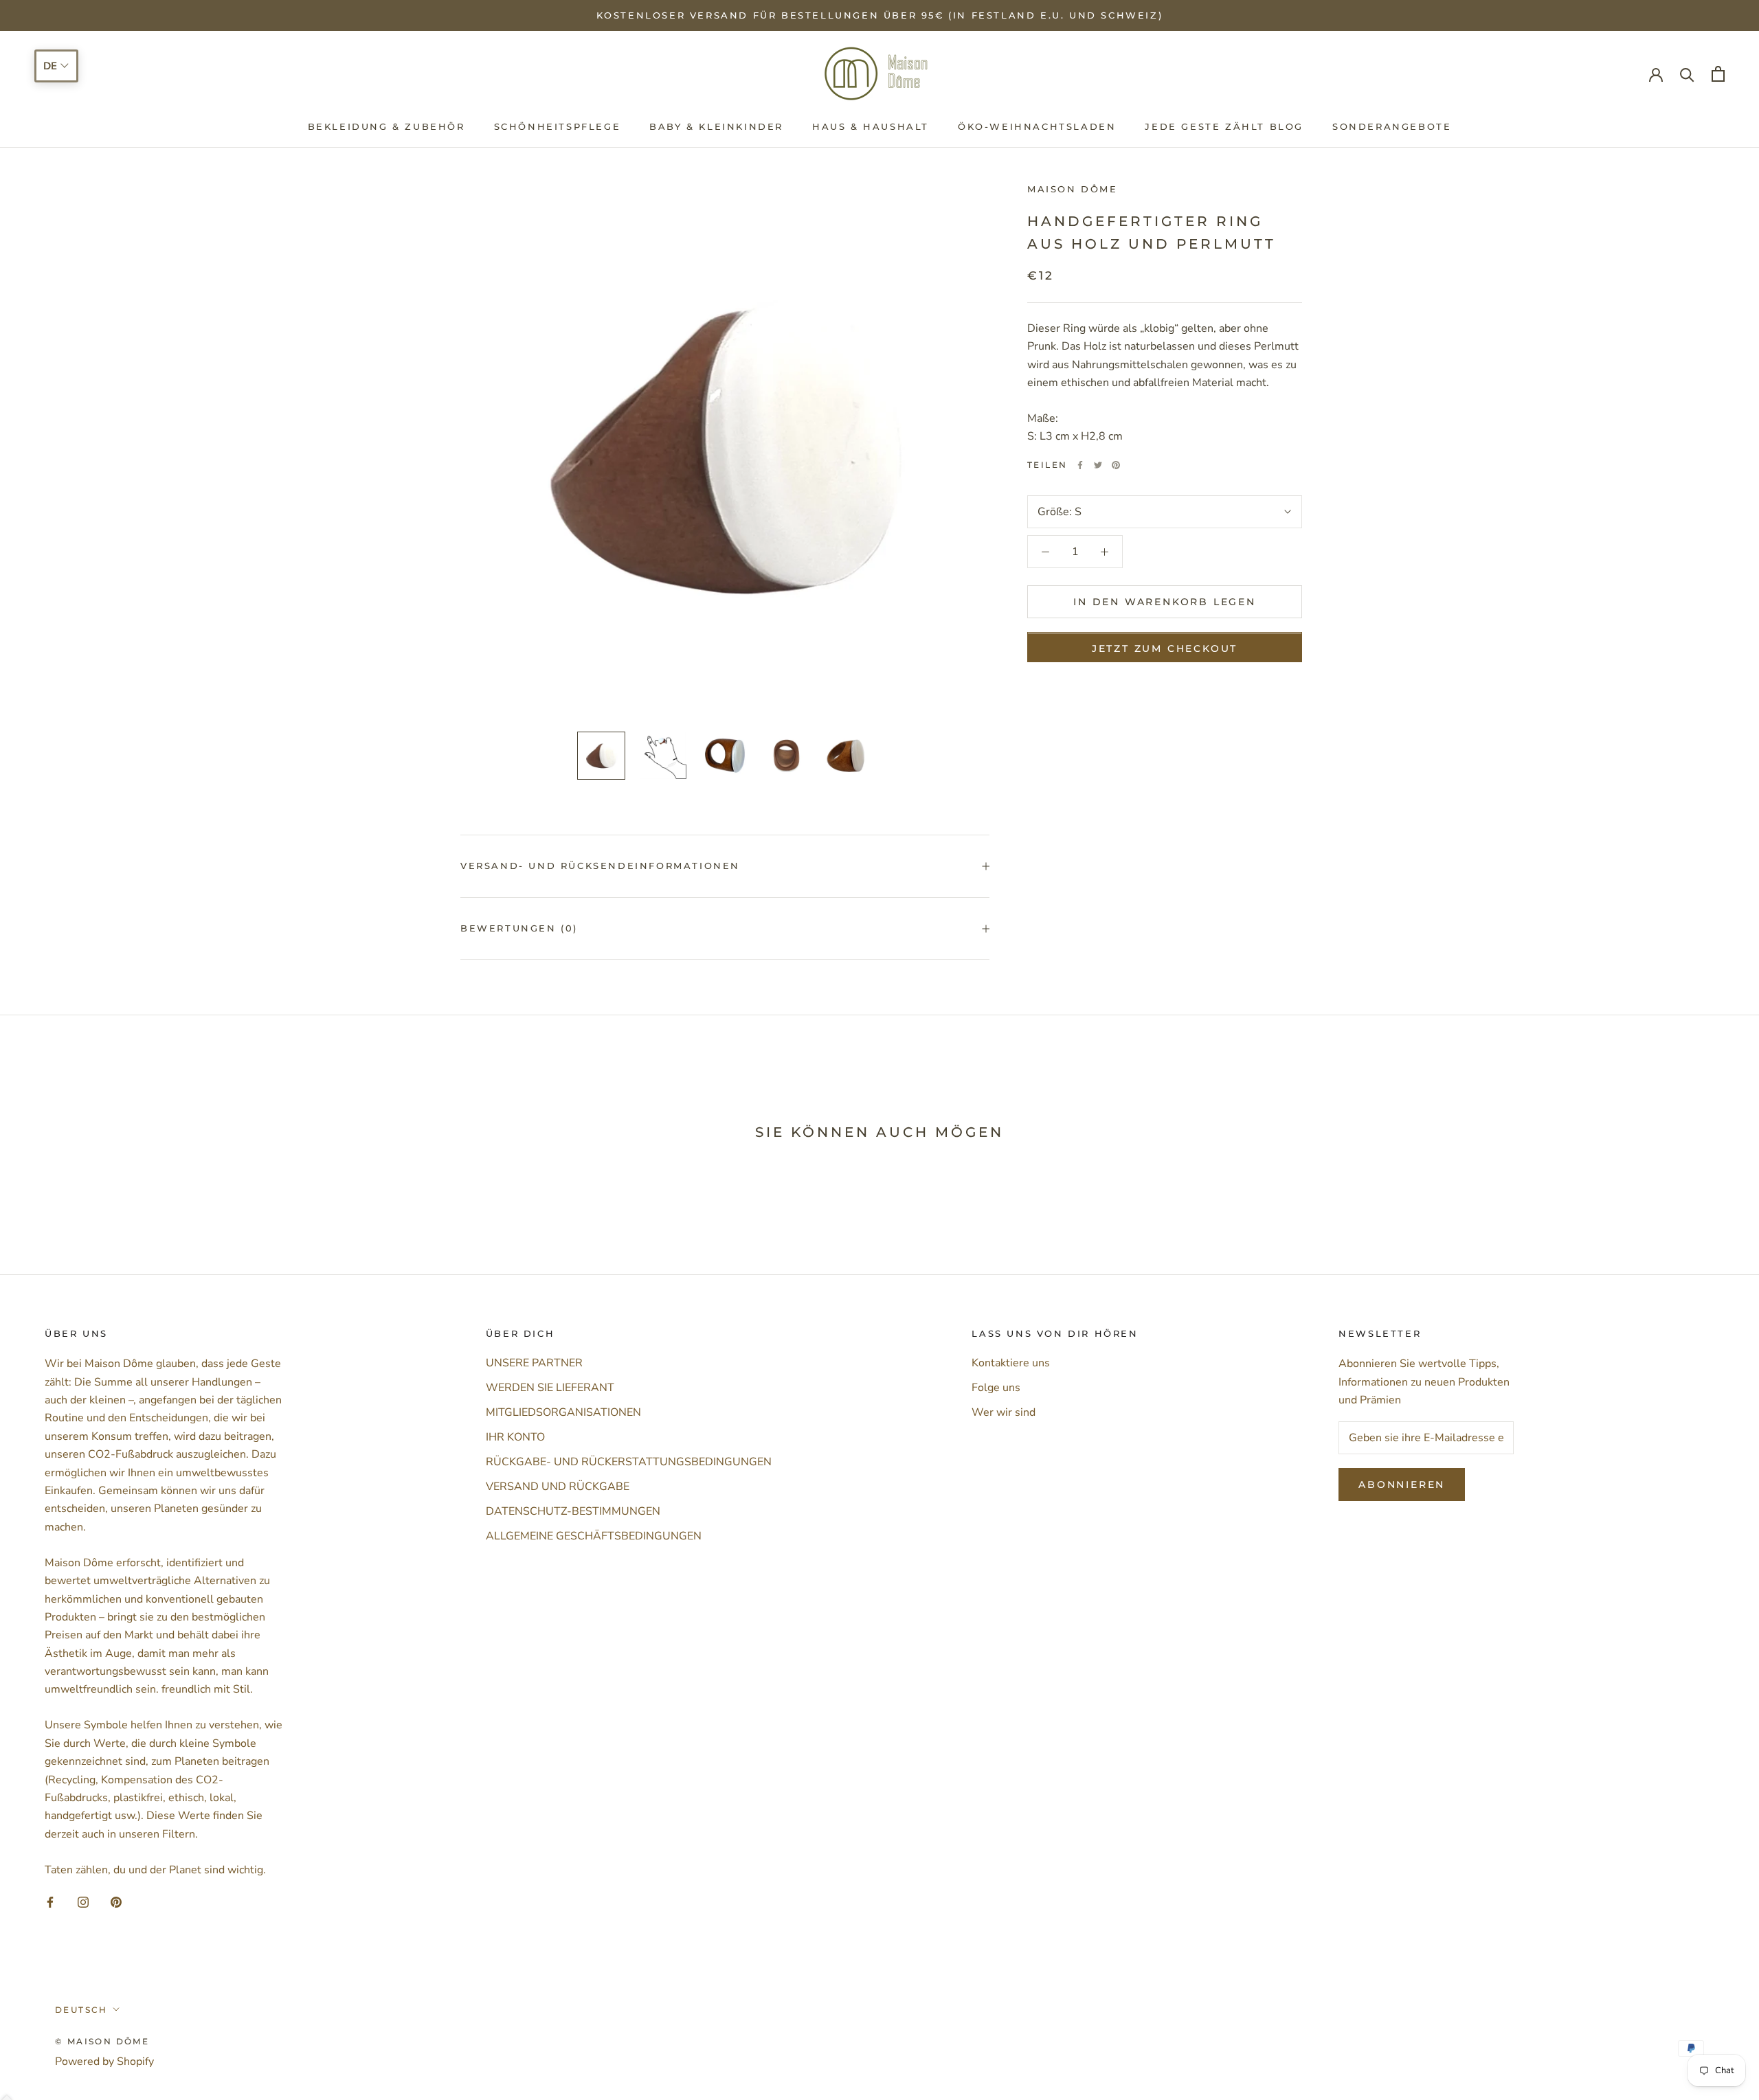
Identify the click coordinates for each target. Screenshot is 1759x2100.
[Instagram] (83, 1901)
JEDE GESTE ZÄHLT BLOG (1224, 126)
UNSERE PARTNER (534, 1363)
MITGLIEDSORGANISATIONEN (563, 1412)
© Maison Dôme (102, 2041)
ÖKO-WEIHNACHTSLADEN (1037, 126)
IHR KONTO (515, 1437)
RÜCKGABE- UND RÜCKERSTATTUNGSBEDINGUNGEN (629, 1462)
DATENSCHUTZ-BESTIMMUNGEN (573, 1511)
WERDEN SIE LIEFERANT (550, 1388)
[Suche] (1687, 74)
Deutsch (81, 2010)
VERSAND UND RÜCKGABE (558, 1487)
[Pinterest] (1116, 465)
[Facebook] (1080, 465)
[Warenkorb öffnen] (1718, 74)
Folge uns (996, 1388)
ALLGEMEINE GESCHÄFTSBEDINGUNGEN (594, 1536)
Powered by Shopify (104, 2062)
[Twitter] (1098, 465)
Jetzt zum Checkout (1165, 649)
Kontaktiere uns (1011, 1363)
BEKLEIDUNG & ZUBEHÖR (386, 126)
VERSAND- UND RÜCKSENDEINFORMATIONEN (600, 866)
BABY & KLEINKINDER (716, 126)
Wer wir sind (1004, 1412)
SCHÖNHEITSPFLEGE (558, 126)
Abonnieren (1402, 1484)
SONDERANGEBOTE (1392, 126)
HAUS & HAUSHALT (871, 126)
